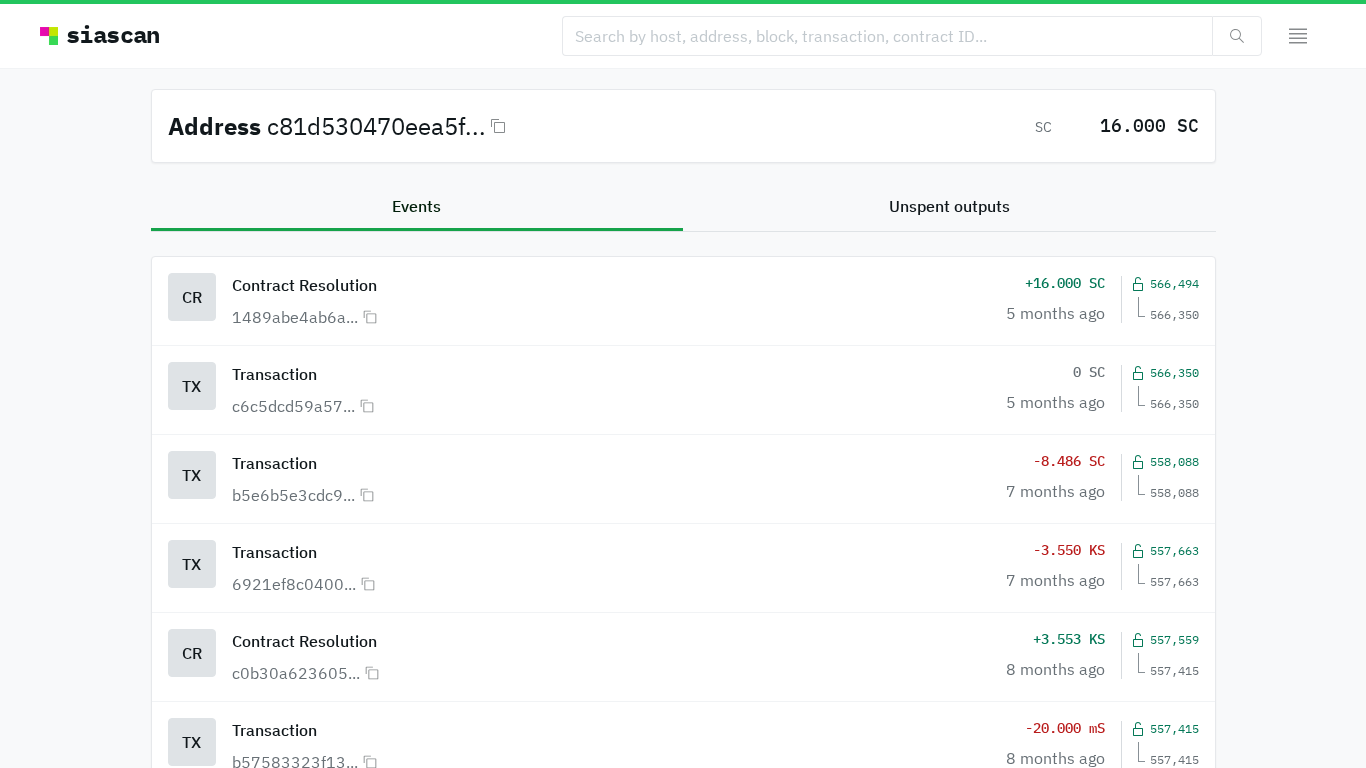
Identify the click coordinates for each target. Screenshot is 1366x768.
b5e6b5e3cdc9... (293, 495)
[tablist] (683, 207)
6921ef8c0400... (294, 584)
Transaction (274, 374)
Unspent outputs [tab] (949, 206)
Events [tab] (416, 206)
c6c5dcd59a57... (293, 406)
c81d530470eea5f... (376, 126)
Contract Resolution (304, 285)
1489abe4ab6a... (295, 317)
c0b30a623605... (296, 673)
